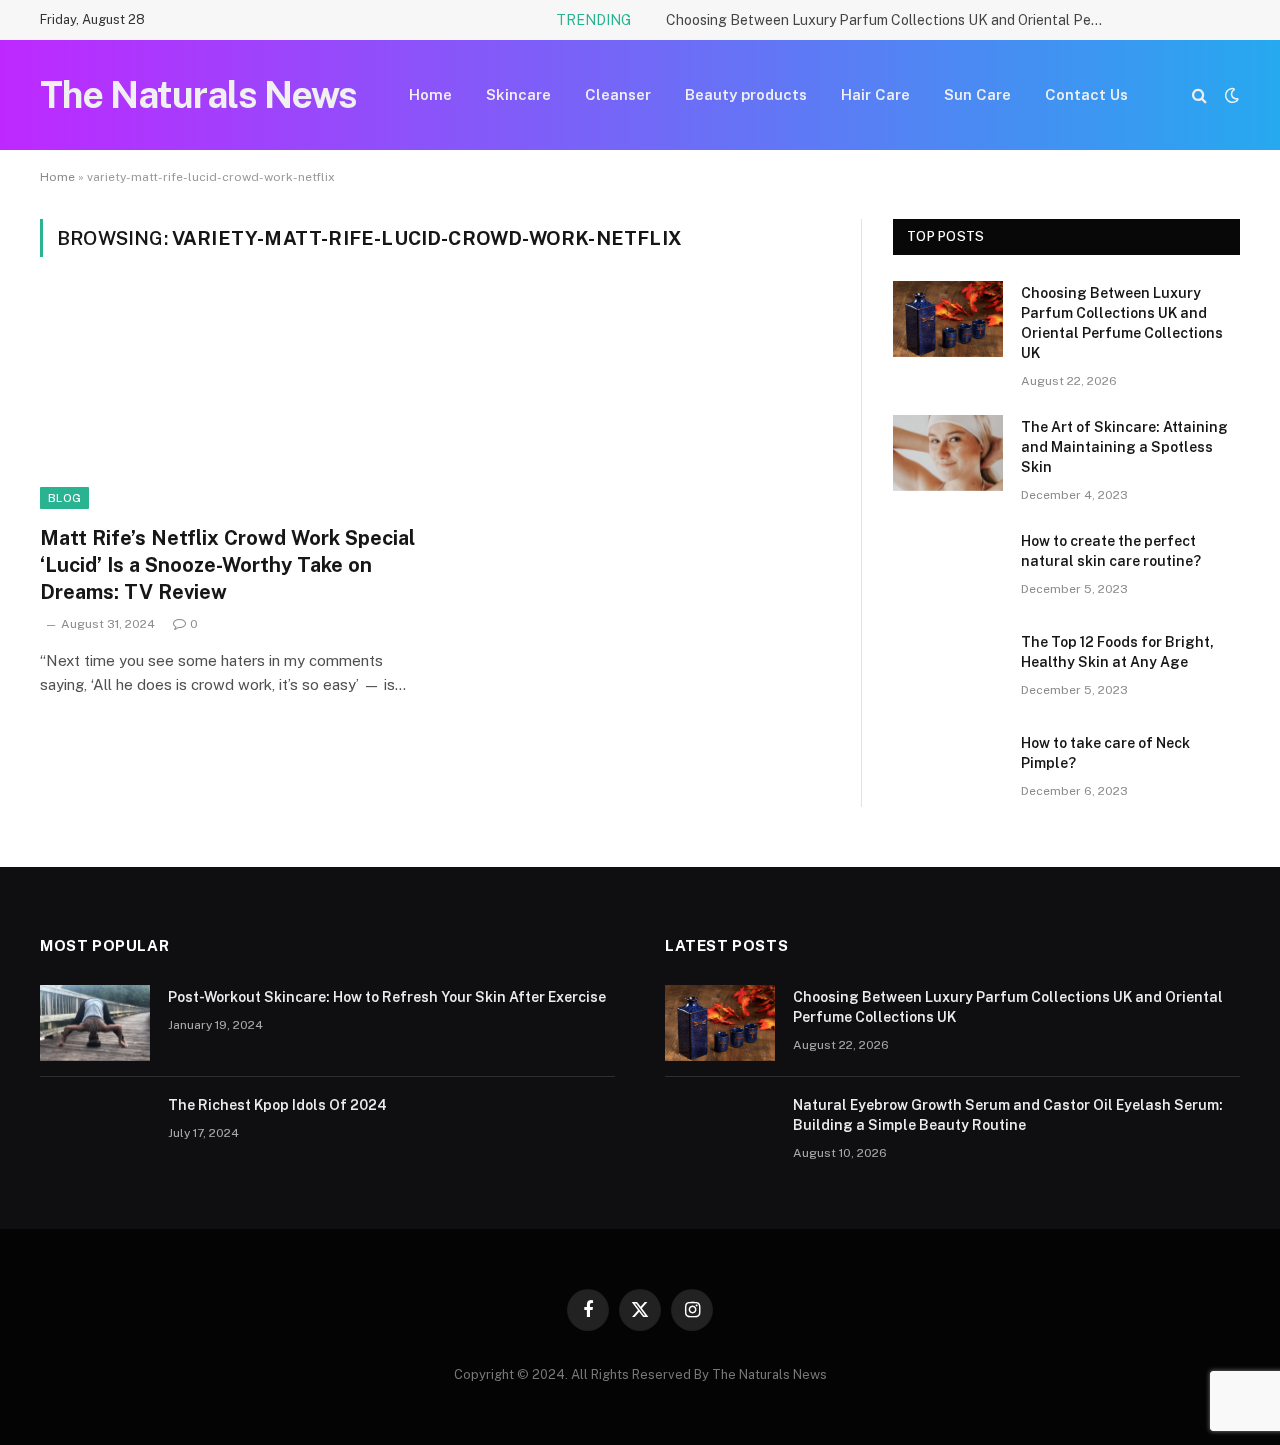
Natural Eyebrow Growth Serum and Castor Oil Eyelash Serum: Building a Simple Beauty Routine (1008, 1115)
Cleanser (618, 94)
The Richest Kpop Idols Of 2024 (277, 1105)
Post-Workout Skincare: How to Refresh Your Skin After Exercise (387, 997)
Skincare (518, 94)
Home (430, 94)
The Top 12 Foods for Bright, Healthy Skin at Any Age (1117, 652)
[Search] (1199, 95)
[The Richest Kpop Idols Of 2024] (95, 1131)
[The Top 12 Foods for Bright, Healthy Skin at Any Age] (948, 668)
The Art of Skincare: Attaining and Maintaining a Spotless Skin (1124, 447)
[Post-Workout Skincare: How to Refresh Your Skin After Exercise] (95, 1023)
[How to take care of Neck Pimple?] (948, 769)
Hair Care (875, 94)
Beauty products (746, 94)
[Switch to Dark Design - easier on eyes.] (1230, 95)
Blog (64, 498)
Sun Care (977, 94)
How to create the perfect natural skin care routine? (1111, 551)
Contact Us (1086, 94)
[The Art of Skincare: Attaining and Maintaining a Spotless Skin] (948, 453)
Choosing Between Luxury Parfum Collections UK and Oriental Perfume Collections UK (891, 20)
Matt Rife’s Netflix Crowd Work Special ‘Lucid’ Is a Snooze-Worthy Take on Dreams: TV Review (227, 565)
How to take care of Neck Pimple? (1105, 753)
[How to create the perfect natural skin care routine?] (948, 567)
